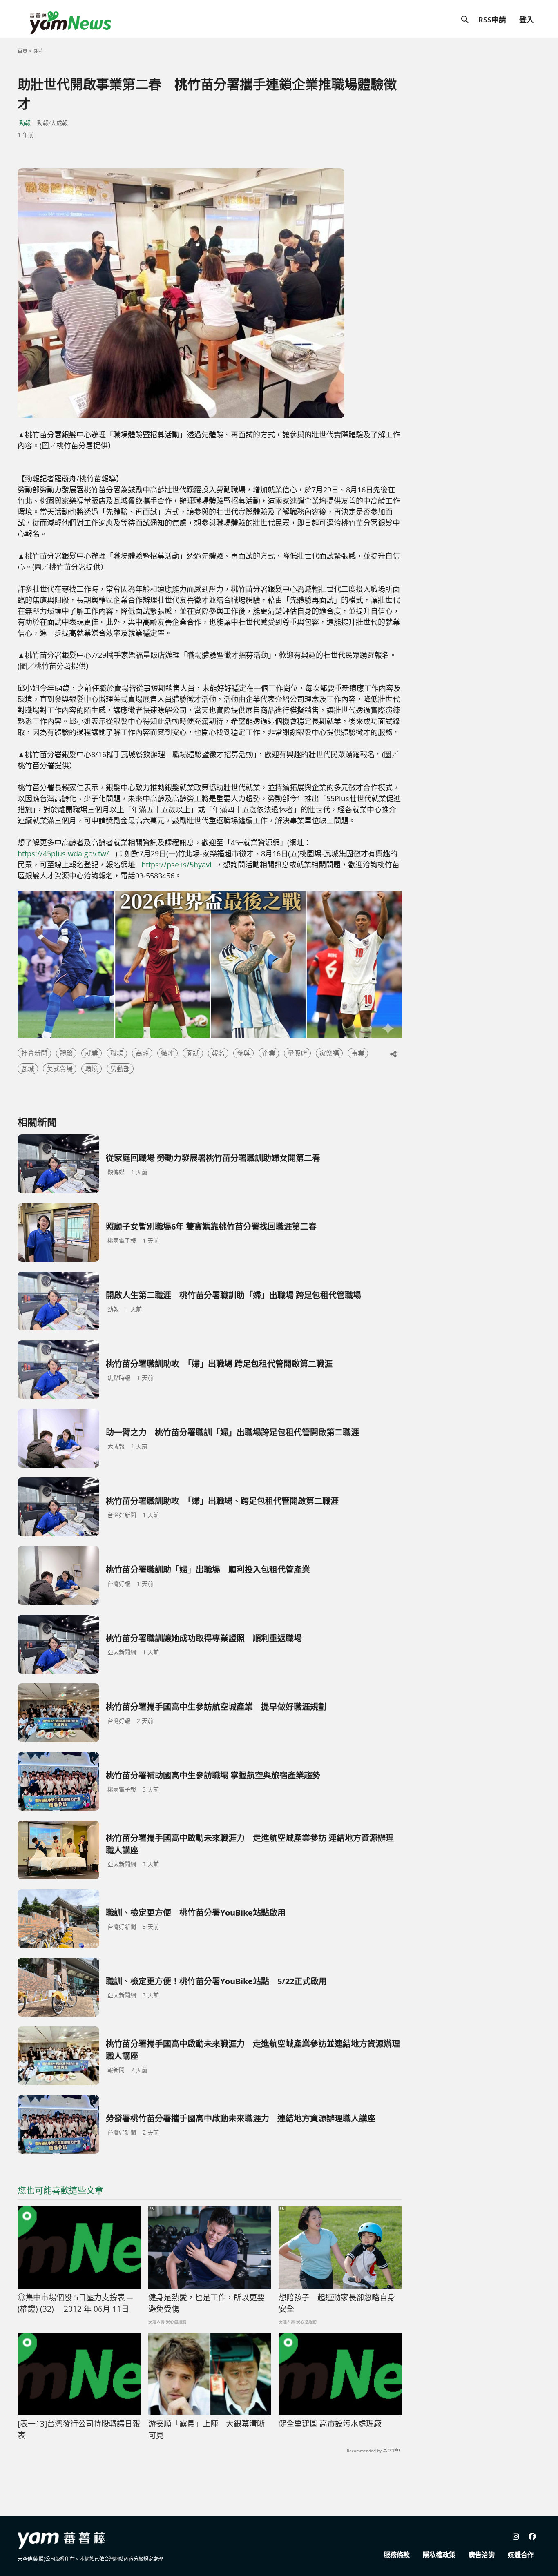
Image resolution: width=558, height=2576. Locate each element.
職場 (117, 1053)
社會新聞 (34, 1053)
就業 (92, 1053)
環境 (92, 1069)
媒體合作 (521, 2555)
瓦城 (28, 1069)
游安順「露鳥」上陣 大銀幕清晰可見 (206, 2430)
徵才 (167, 1053)
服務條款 (397, 2555)
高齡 (142, 1053)
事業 (358, 1053)
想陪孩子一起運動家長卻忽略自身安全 (337, 2303)
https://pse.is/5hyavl (177, 865)
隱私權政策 (439, 2555)
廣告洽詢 (482, 2555)
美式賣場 (60, 1069)
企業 (269, 1053)
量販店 (297, 1053)
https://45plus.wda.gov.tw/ (63, 853)
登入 (527, 20)
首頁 (22, 51)
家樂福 (329, 1053)
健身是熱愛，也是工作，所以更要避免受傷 (206, 2303)
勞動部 (120, 1069)
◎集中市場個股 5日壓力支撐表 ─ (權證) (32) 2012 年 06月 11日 (75, 2303)
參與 (243, 1053)
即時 (38, 51)
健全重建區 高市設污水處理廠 (330, 2424)
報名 (218, 1053)
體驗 (66, 1053)
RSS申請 (492, 20)
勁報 (25, 123)
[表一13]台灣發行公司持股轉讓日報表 (79, 2430)
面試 (193, 1053)
